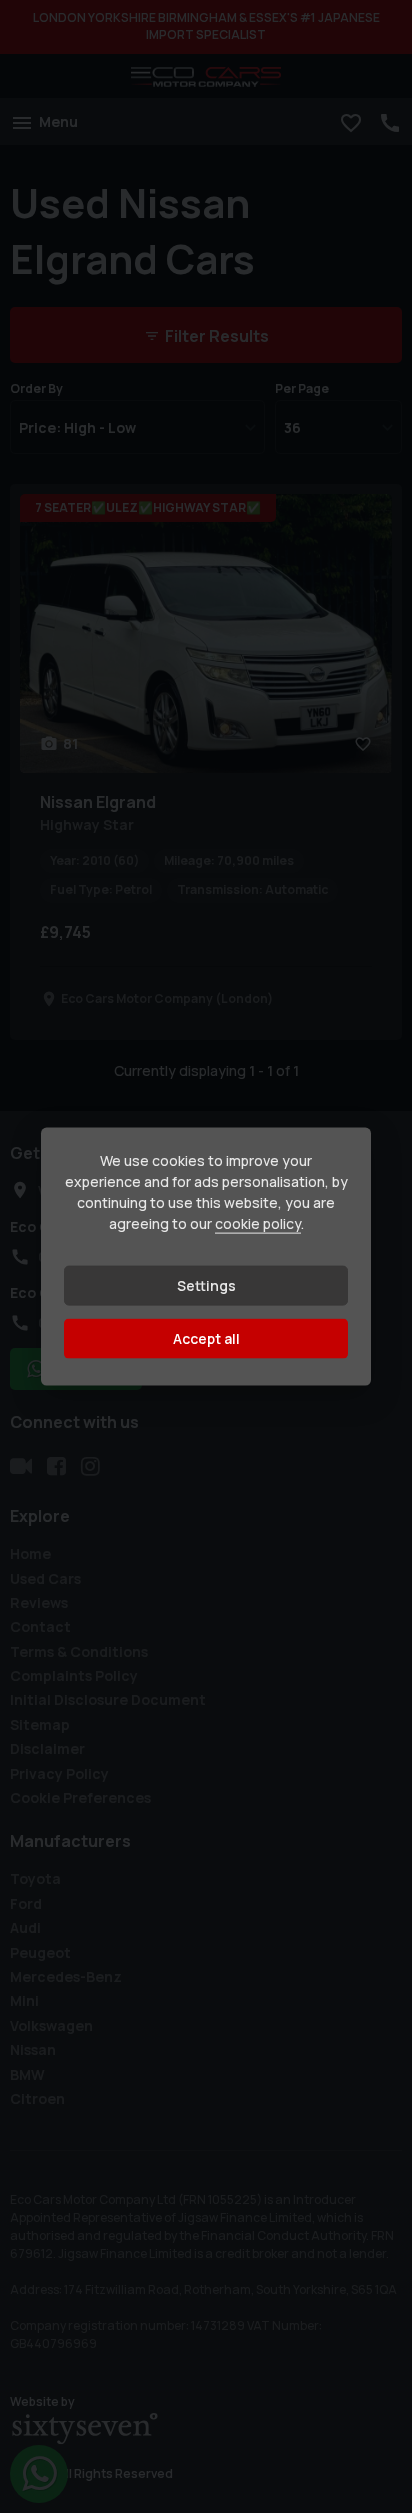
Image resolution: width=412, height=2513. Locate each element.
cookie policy (258, 1223)
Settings (206, 1285)
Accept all (206, 1338)
